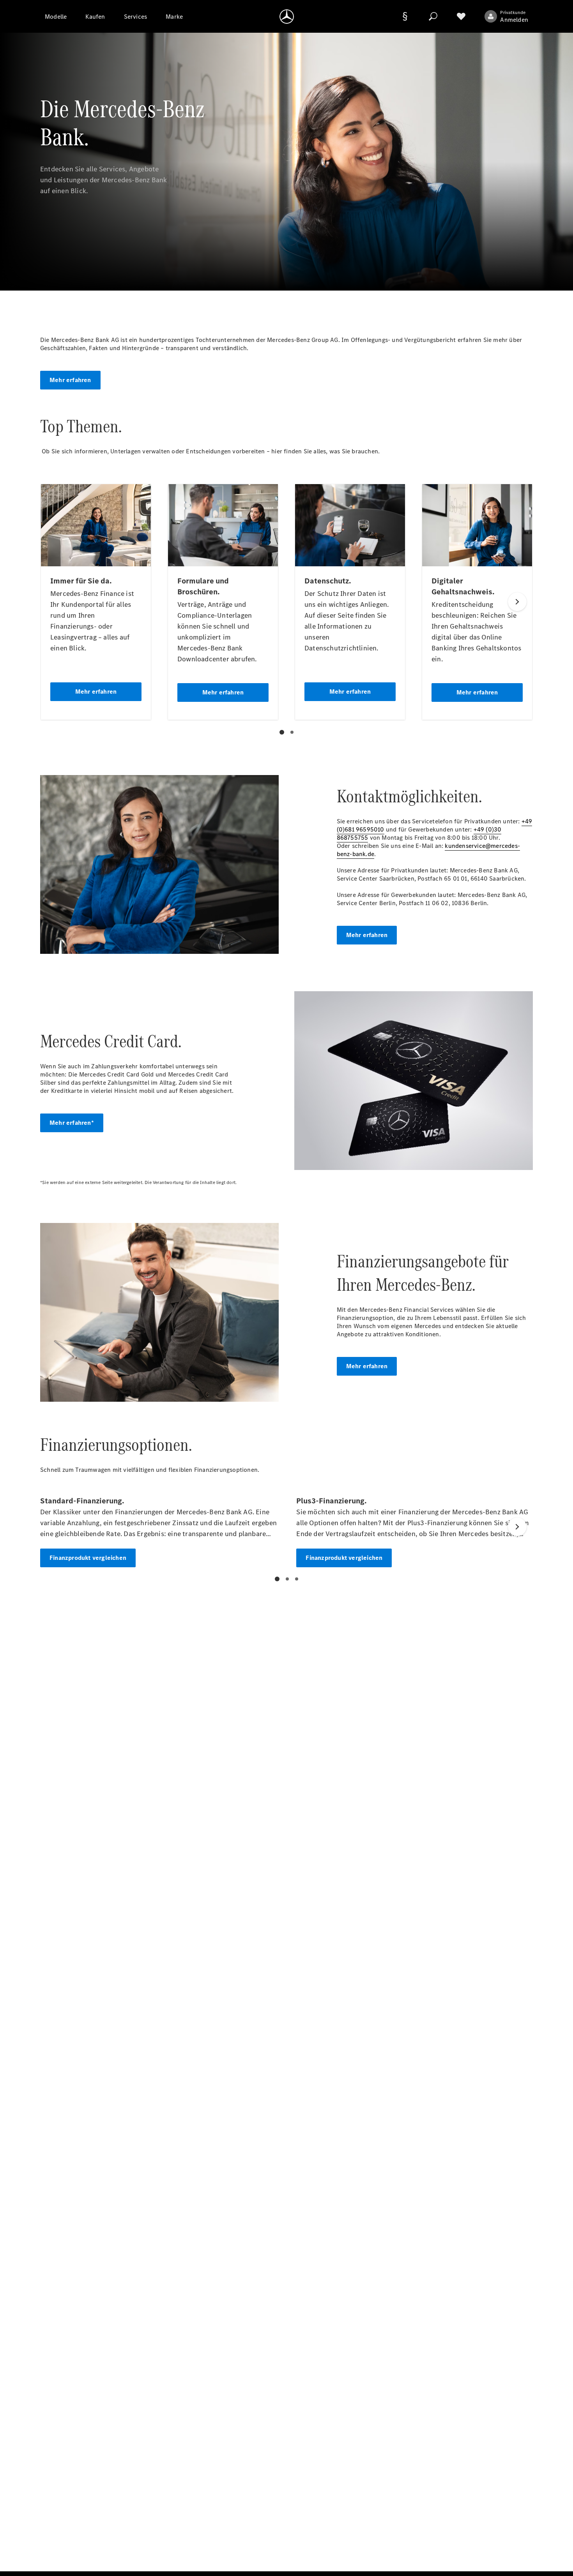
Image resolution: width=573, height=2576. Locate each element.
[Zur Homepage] (287, 16)
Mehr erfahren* (72, 1123)
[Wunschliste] (461, 16)
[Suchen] (433, 16)
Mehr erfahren (70, 380)
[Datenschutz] (405, 16)
